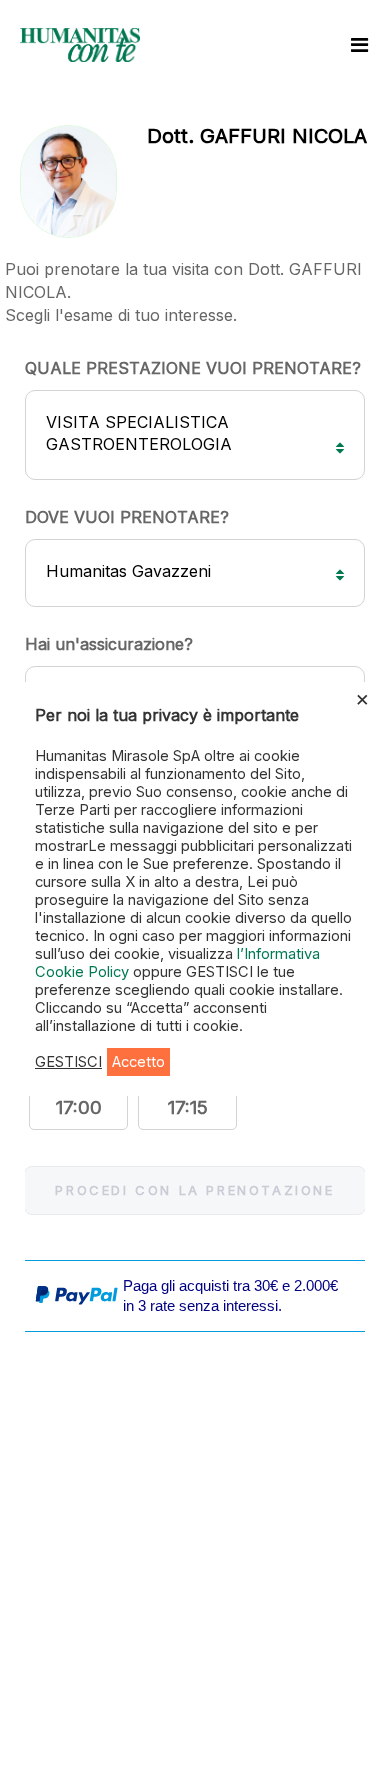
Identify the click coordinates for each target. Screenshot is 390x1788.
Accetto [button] (138, 1062)
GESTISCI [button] (68, 1062)
